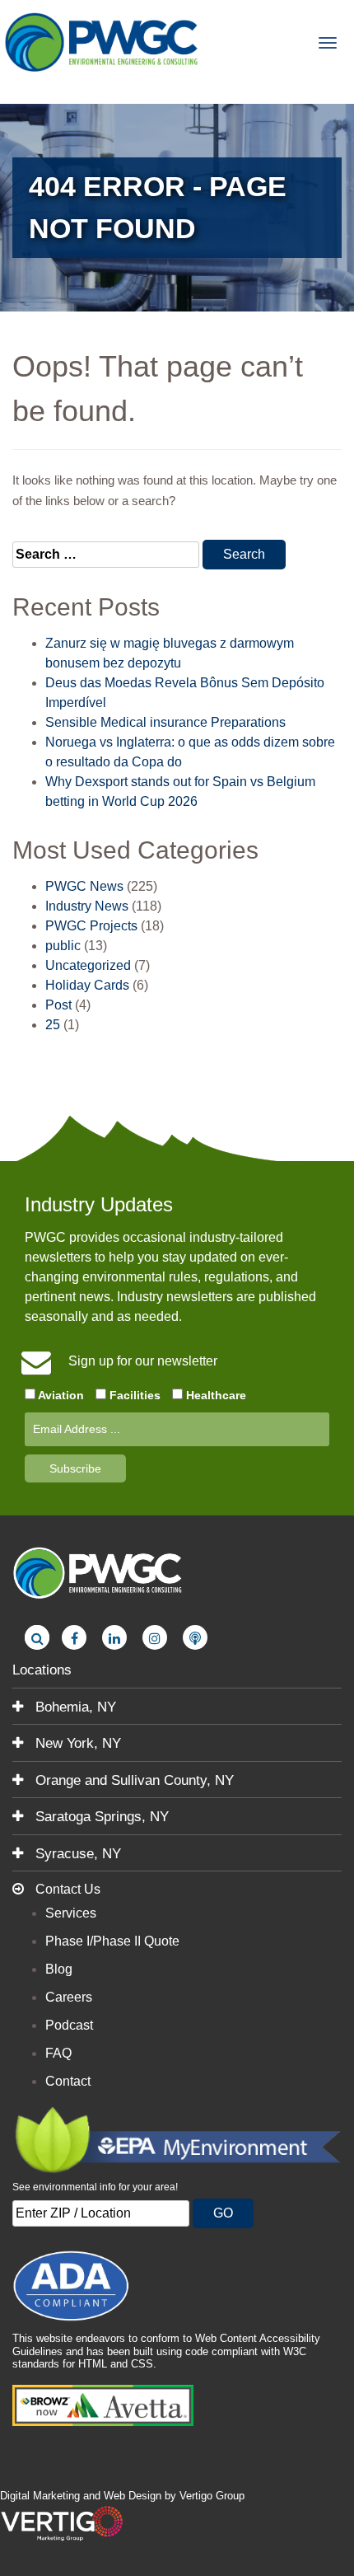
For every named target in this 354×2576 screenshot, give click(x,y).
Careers (69, 1997)
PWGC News (84, 886)
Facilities (133, 1395)
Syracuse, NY (76, 1854)
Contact (68, 2081)
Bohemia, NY (74, 1707)
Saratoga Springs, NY (100, 1817)
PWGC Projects (91, 926)
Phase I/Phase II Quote (112, 1941)
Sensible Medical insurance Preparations (165, 722)
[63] (37, 1637)
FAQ (58, 2053)
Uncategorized (88, 965)
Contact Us (66, 1889)
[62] (195, 1637)
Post (58, 1005)
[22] (103, 41)
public (63, 946)
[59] (74, 1637)
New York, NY (76, 1743)
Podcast (69, 2025)
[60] (114, 1637)
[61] (155, 1637)
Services (71, 1913)
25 (53, 1025)
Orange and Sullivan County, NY (133, 1780)
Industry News (87, 906)
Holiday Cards (87, 985)
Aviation (60, 1395)
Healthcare (214, 1395)
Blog (59, 1969)
